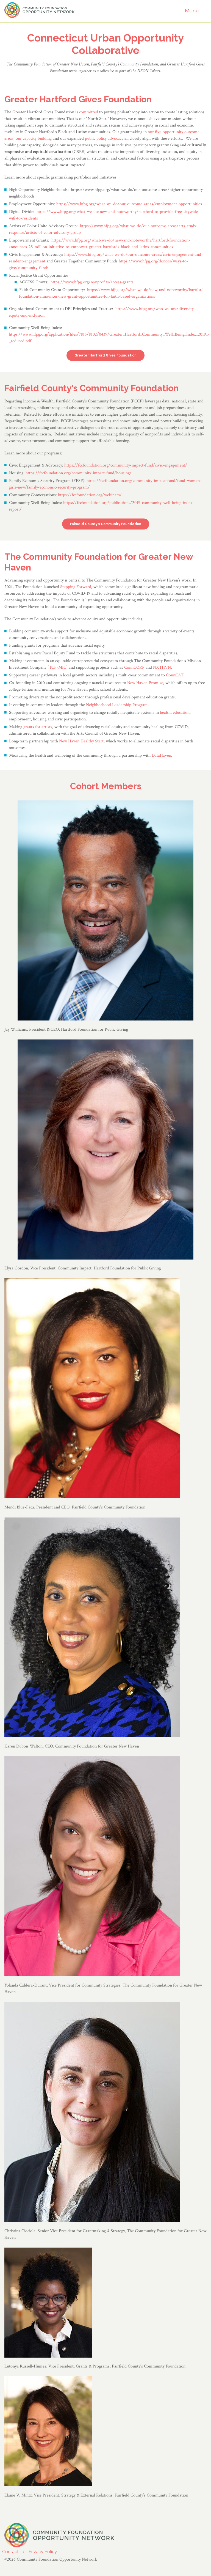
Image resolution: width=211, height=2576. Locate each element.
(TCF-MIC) (58, 667)
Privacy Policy (43, 2552)
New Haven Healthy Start (81, 741)
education (181, 713)
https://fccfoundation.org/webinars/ (90, 495)
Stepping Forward (76, 587)
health (165, 713)
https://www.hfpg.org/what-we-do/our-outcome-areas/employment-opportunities (129, 204)
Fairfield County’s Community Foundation (106, 524)
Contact (10, 2552)
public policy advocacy (104, 138)
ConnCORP (134, 667)
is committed (87, 112)
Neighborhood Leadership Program (117, 705)
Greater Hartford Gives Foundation (105, 355)
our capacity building (34, 138)
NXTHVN (162, 667)
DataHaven (161, 755)
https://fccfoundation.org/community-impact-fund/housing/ (79, 473)
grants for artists (38, 727)
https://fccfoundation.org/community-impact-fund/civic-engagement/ (126, 465)
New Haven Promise (145, 683)
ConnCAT (175, 675)
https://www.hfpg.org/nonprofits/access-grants (92, 282)
